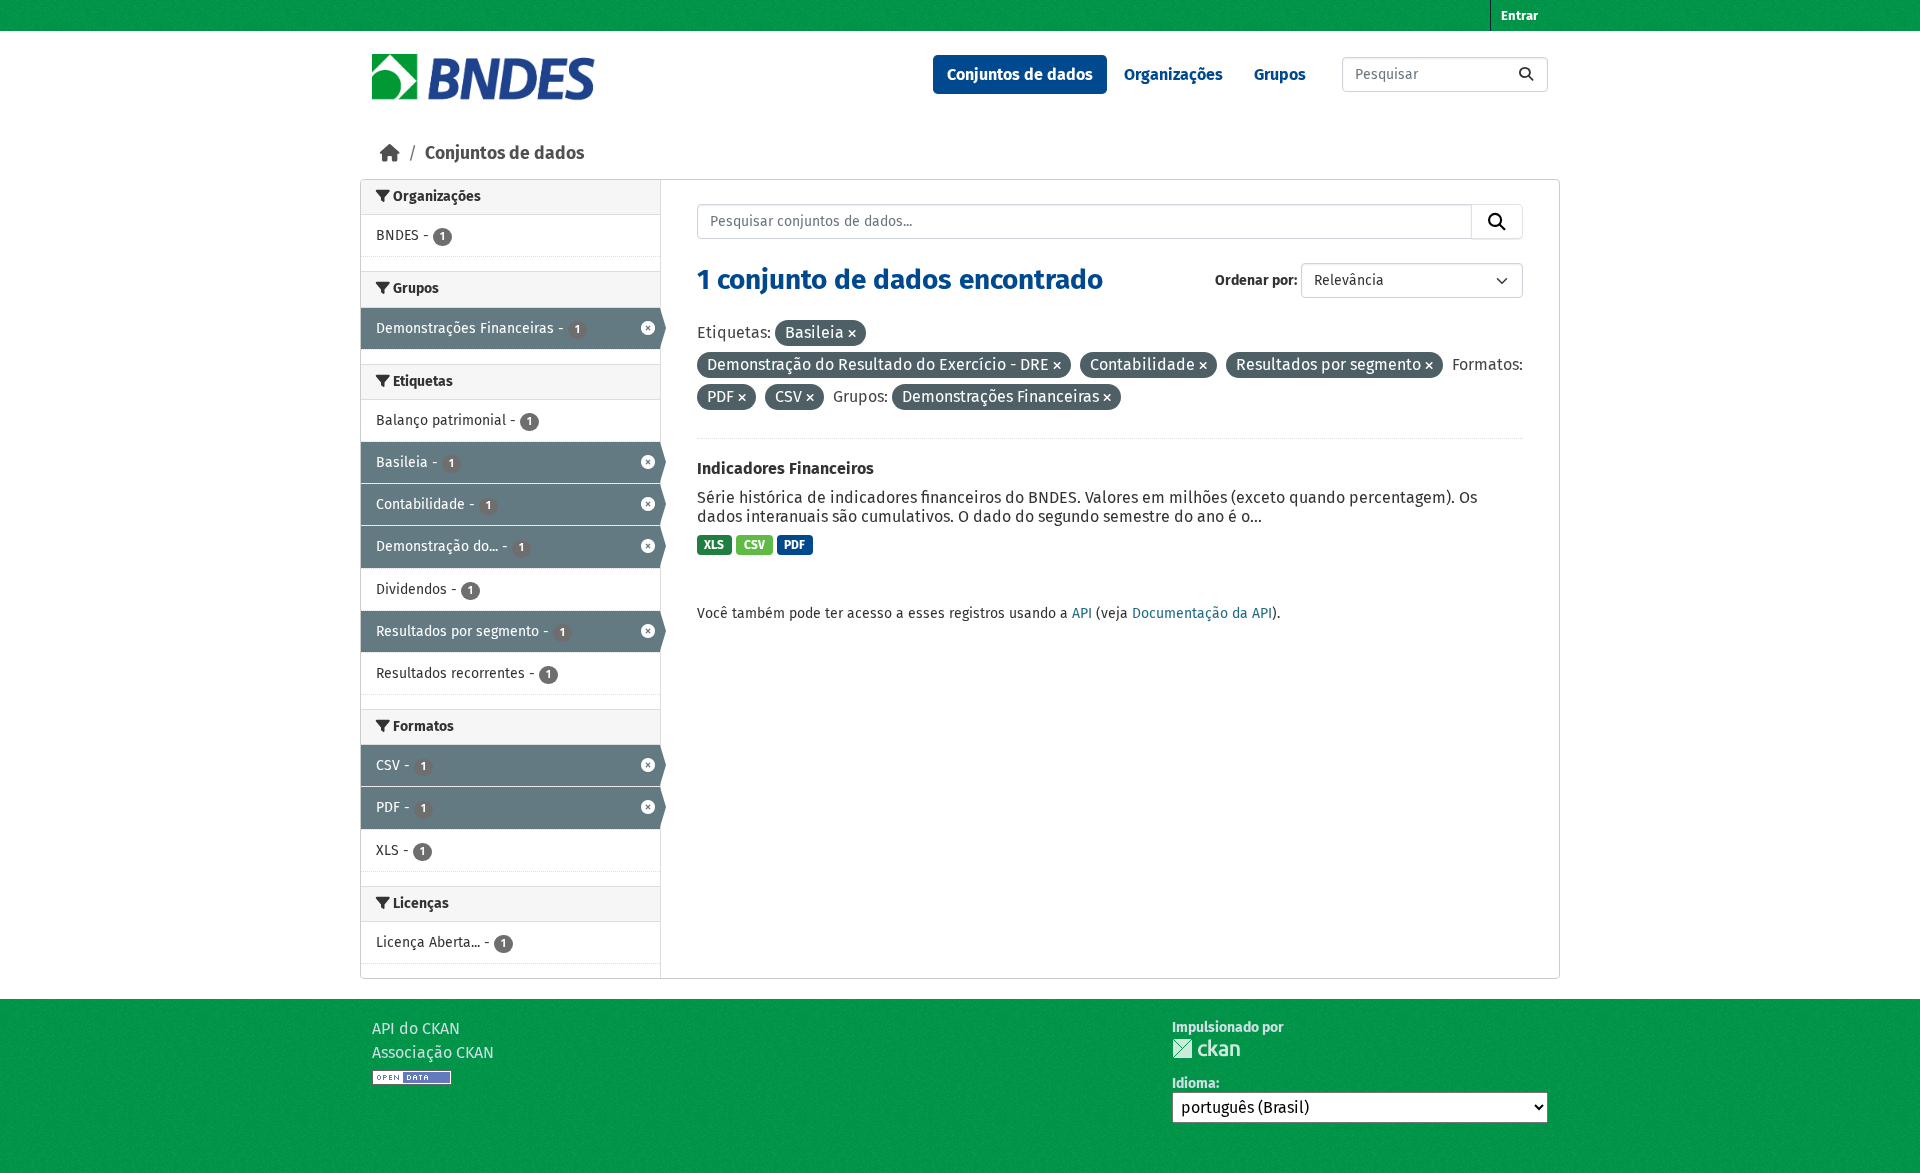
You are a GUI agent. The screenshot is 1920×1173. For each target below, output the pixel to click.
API (1082, 613)
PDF (794, 545)
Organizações (1173, 74)
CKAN (1206, 1048)
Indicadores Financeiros (785, 468)
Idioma (1194, 1083)
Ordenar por (1254, 280)
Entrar (1519, 15)
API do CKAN (416, 1028)
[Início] (390, 153)
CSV (754, 545)
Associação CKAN (433, 1052)
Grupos (1280, 74)
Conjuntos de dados (1020, 74)
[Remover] (852, 334)
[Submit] (1526, 74)
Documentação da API (1202, 613)
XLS (714, 545)
